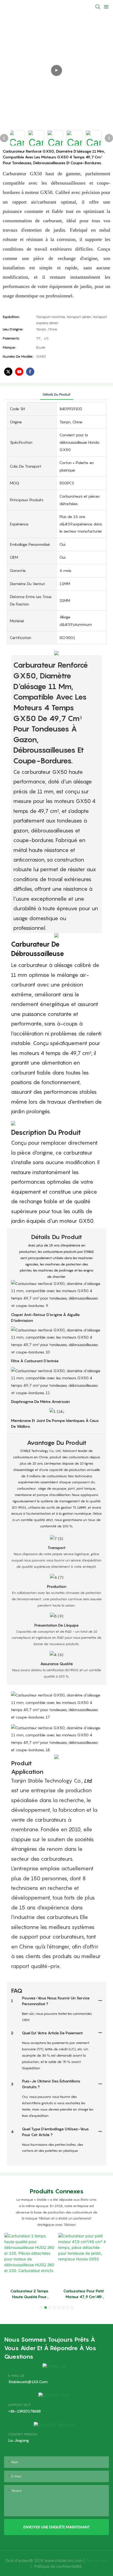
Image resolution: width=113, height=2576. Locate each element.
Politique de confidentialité (58, 2566)
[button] (41, 2308)
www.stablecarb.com (64, 2560)
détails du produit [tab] (57, 394)
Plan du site (97, 2560)
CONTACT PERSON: (23, 2434)
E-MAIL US (16, 2376)
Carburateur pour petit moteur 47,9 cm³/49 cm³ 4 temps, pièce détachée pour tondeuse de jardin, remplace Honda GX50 (84, 2294)
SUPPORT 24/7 (19, 2405)
